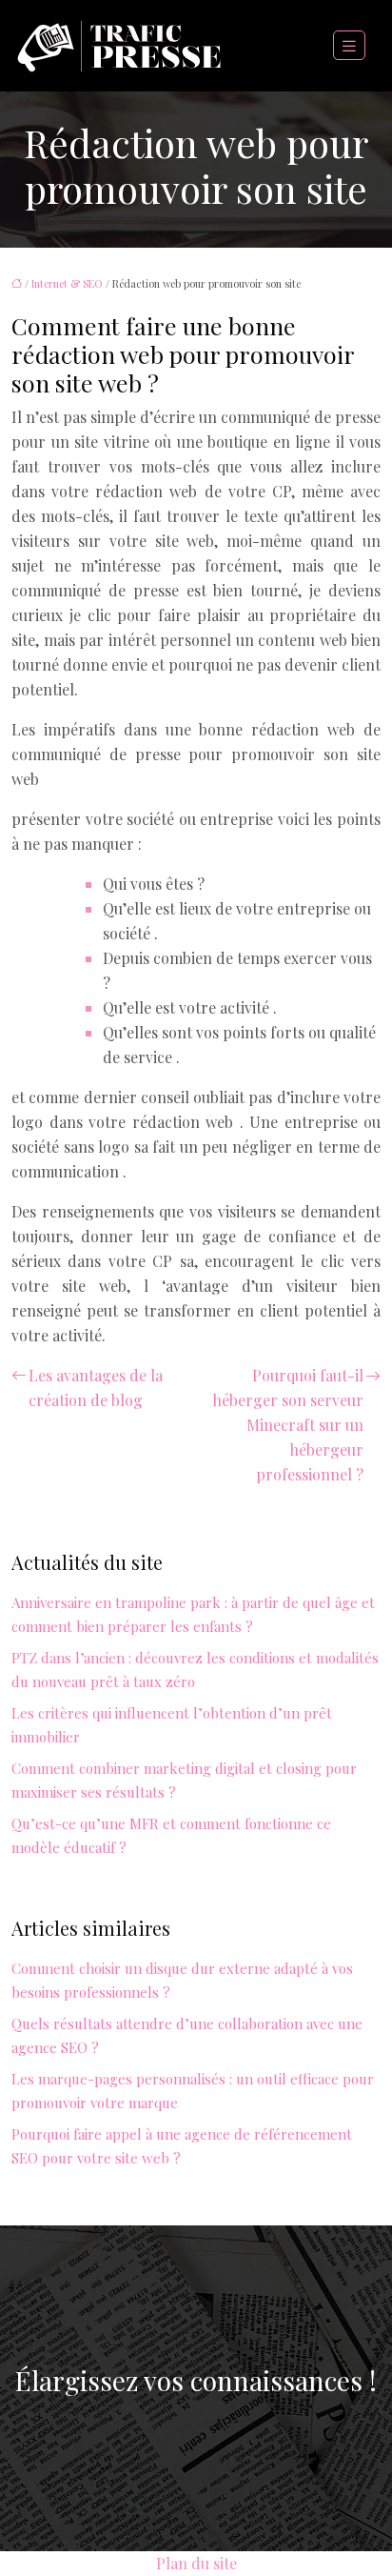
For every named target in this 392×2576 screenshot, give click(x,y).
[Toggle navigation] (349, 46)
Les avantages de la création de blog (96, 1388)
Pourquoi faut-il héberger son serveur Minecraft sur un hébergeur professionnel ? (288, 1425)
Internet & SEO (67, 283)
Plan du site (196, 2563)
